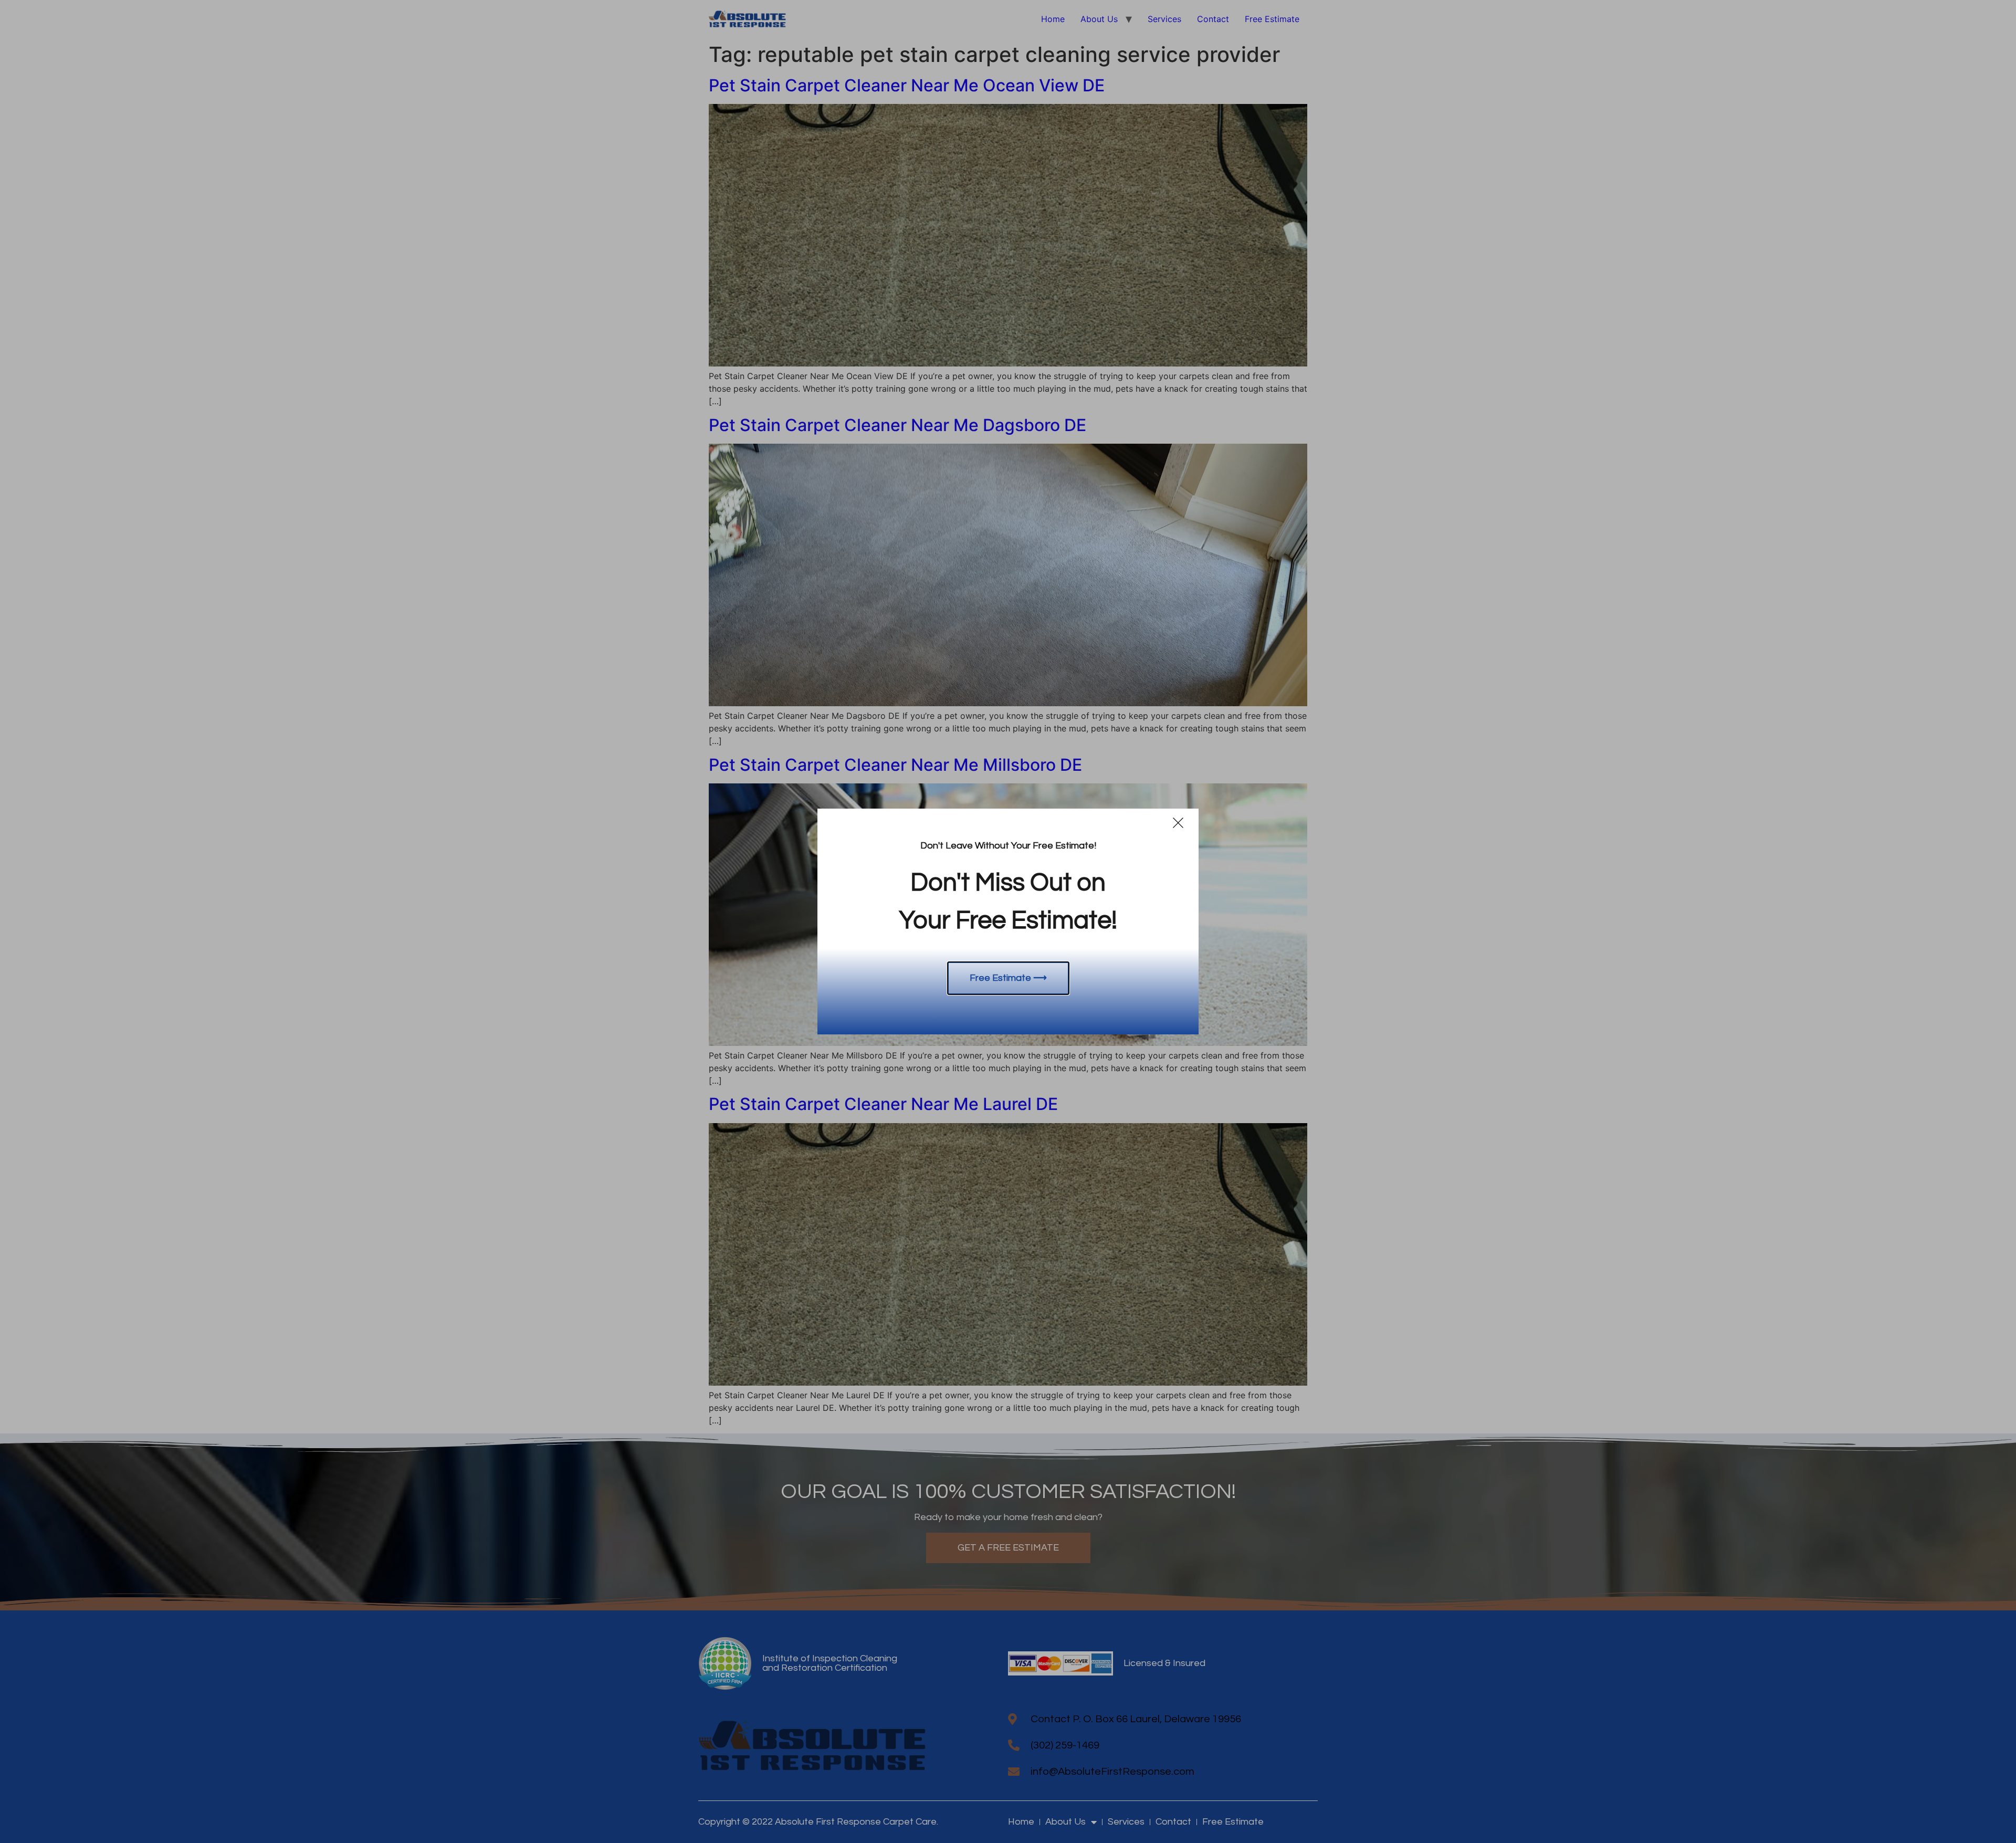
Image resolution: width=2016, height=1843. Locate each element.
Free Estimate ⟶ (1008, 978)
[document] (1008, 921)
